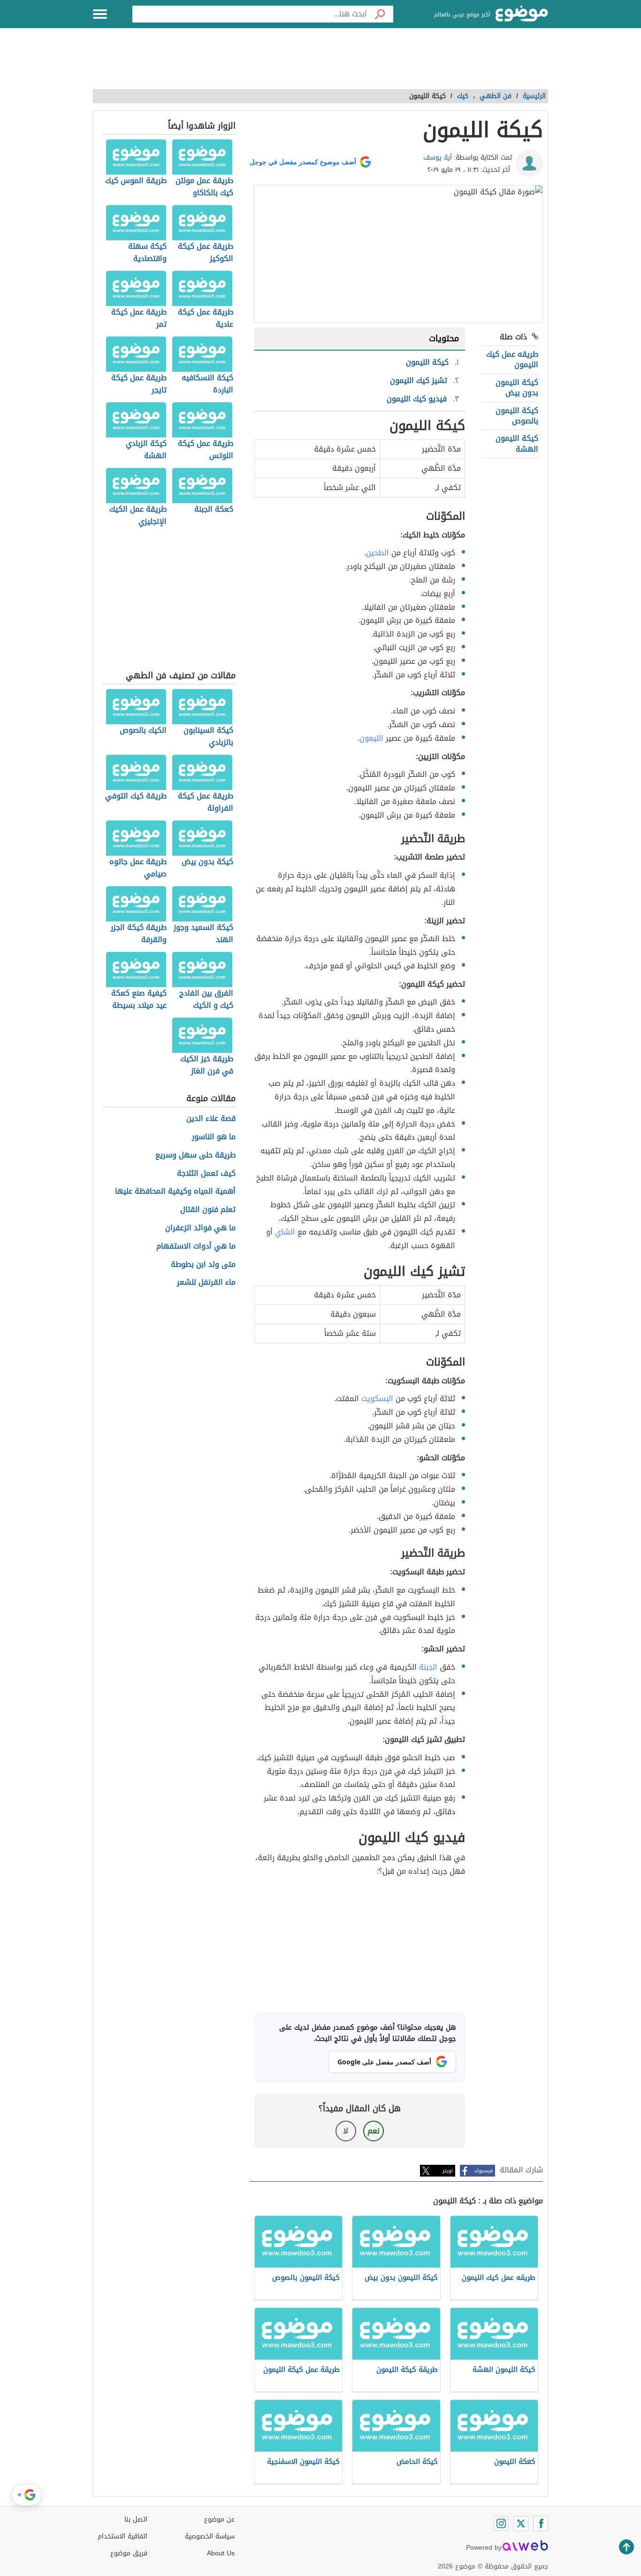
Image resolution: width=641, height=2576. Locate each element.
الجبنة (428, 1667)
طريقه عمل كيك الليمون (512, 359)
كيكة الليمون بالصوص (517, 416)
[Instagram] (501, 2523)
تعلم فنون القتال (208, 1210)
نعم (374, 2131)
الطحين (378, 553)
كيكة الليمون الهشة (517, 443)
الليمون (371, 738)
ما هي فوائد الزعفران (200, 1228)
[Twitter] (521, 2523)
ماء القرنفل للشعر (206, 1283)
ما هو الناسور (214, 1137)
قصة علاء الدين (211, 1119)
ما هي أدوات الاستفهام (196, 1246)
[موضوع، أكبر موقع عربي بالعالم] (522, 14)
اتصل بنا (136, 2519)
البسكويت (377, 1399)
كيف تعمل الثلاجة (206, 1174)
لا (346, 2131)
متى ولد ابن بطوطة (203, 1265)
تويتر (448, 2171)
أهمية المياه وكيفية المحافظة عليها (175, 1192)
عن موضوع (219, 2519)
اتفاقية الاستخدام (122, 2536)
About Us (221, 2553)
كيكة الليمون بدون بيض (517, 387)
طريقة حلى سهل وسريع (195, 1155)
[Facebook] (541, 2523)
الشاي (285, 1232)
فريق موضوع (129, 2553)
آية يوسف (438, 157)
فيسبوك (484, 2171)
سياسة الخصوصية (210, 2536)
